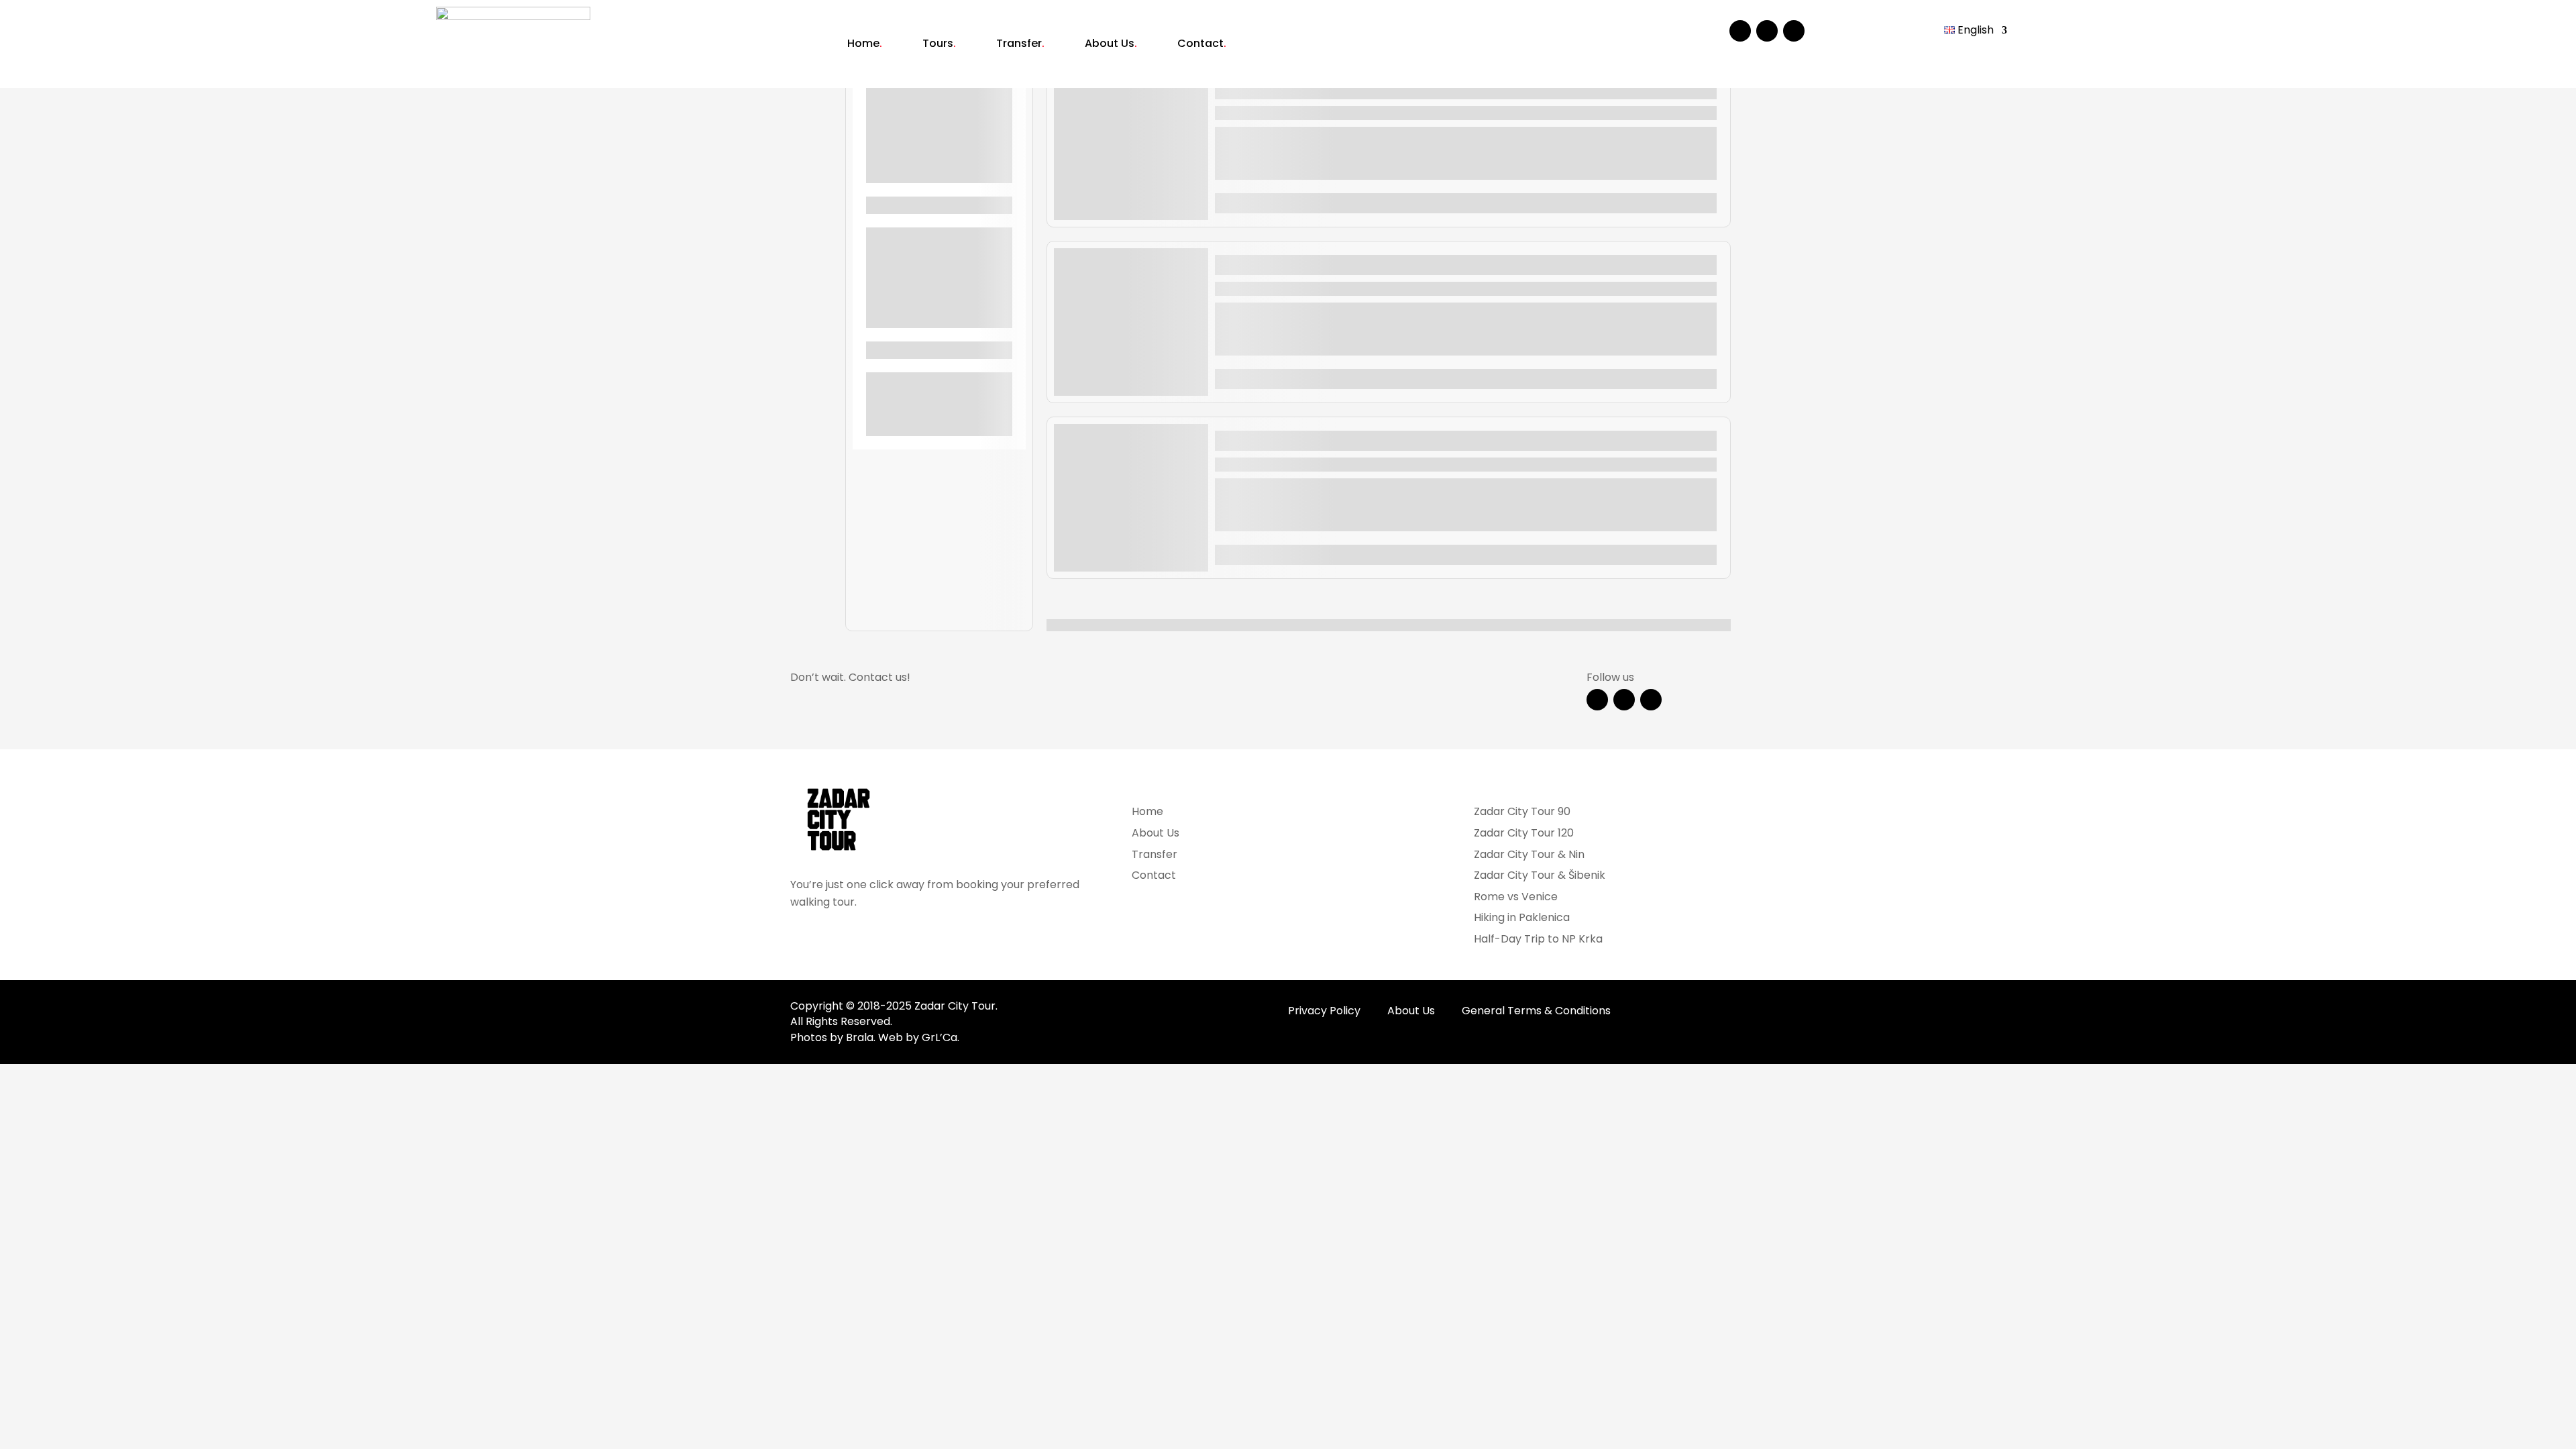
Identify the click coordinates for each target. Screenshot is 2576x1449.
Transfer (1020, 43)
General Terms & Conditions (1536, 1011)
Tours (939, 43)
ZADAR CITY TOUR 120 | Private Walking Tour (1358, 437)
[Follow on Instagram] (1767, 31)
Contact (1202, 43)
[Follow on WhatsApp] (1794, 31)
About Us (1111, 43)
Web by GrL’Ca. (919, 1037)
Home (865, 43)
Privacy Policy (1326, 1011)
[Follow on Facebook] (1740, 31)
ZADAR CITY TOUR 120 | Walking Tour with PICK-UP (1377, 262)
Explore (1694, 203)
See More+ (940, 173)
